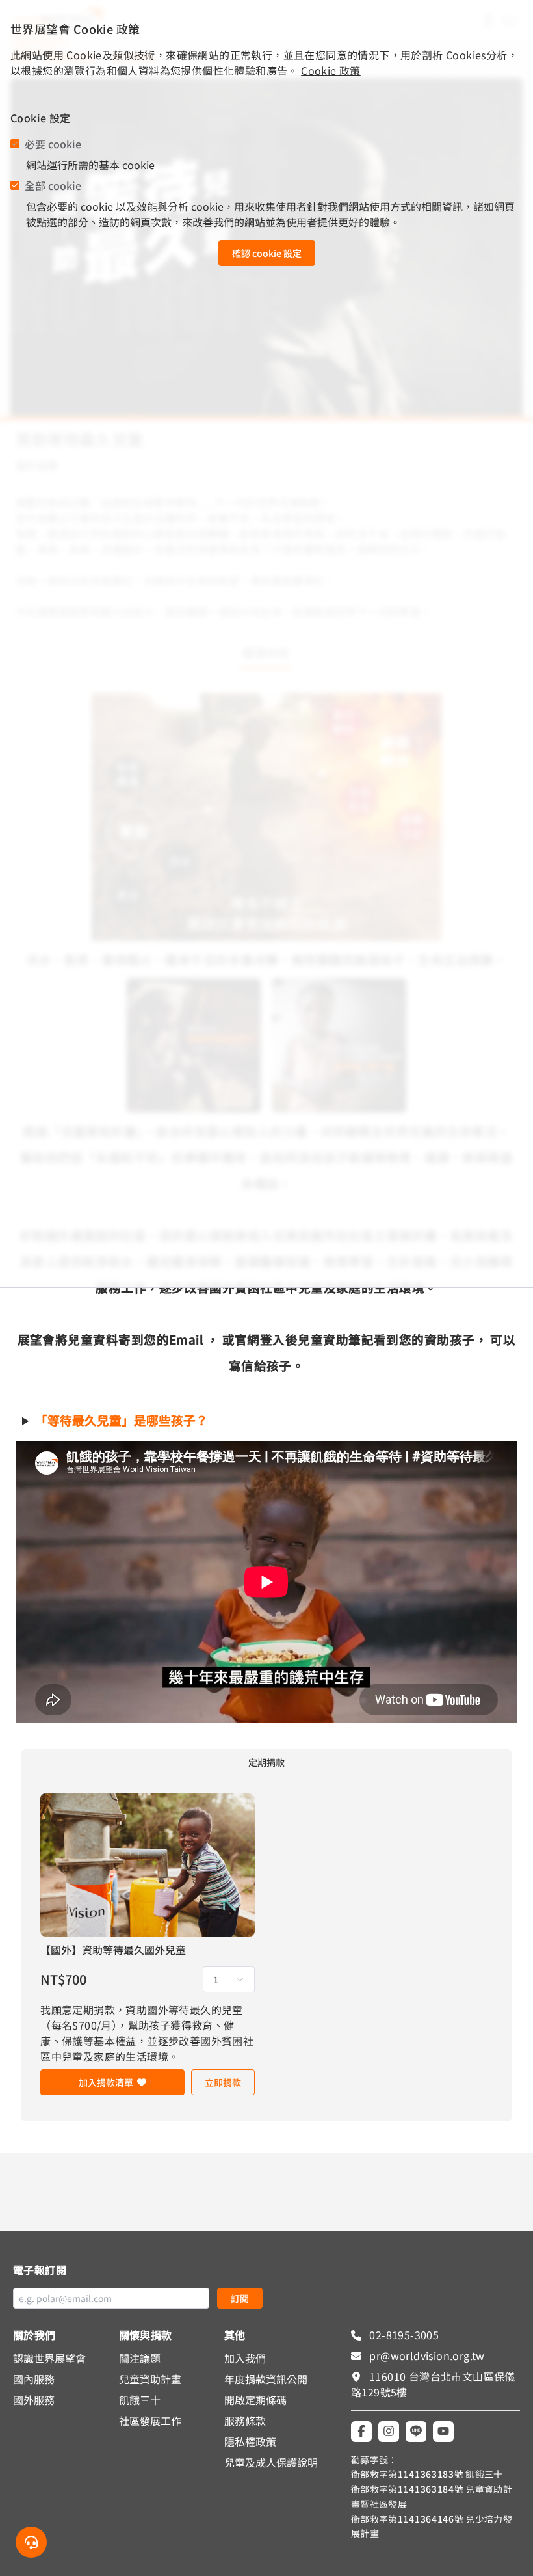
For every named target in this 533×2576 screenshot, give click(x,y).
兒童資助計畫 (150, 2379)
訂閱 (240, 2298)
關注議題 (140, 2358)
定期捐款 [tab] (266, 1762)
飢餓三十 (140, 2400)
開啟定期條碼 (255, 2400)
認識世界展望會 (49, 2358)
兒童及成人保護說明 (271, 2462)
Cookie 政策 (331, 70)
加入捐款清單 (106, 2082)
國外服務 (34, 2400)
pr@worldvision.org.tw (426, 2355)
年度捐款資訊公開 (266, 2379)
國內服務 (34, 2379)
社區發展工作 (150, 2421)
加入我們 (245, 2358)
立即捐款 (223, 2082)
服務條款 (245, 2421)
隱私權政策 (250, 2441)
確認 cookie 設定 (267, 253)
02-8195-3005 (403, 2335)
